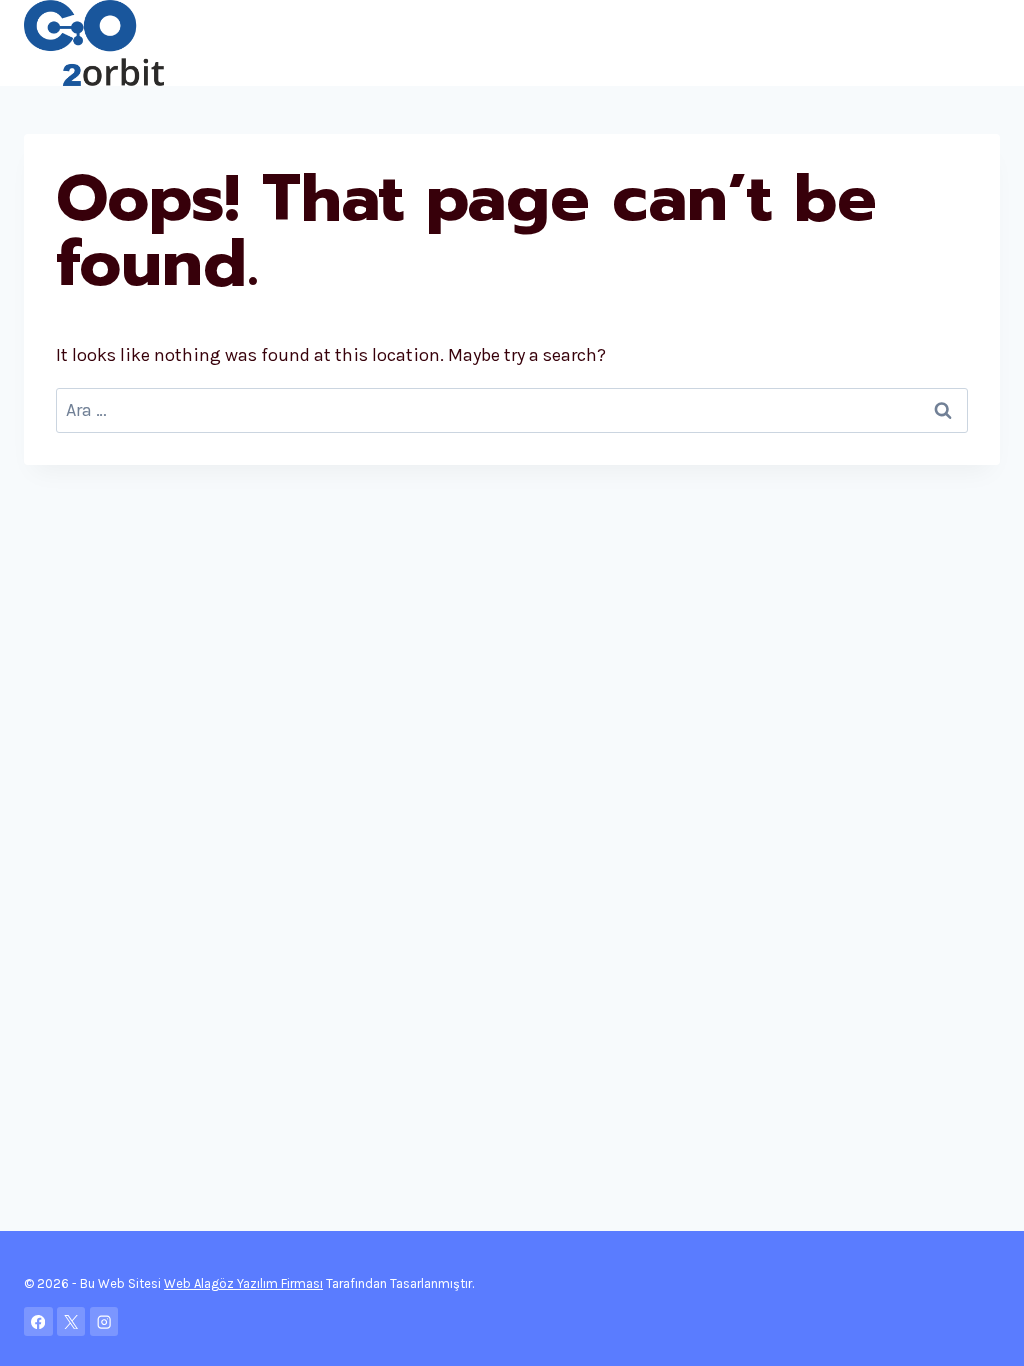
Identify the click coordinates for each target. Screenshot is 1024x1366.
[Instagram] (104, 1321)
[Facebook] (38, 1321)
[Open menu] (981, 42)
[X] (71, 1321)
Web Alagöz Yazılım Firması (243, 1283)
